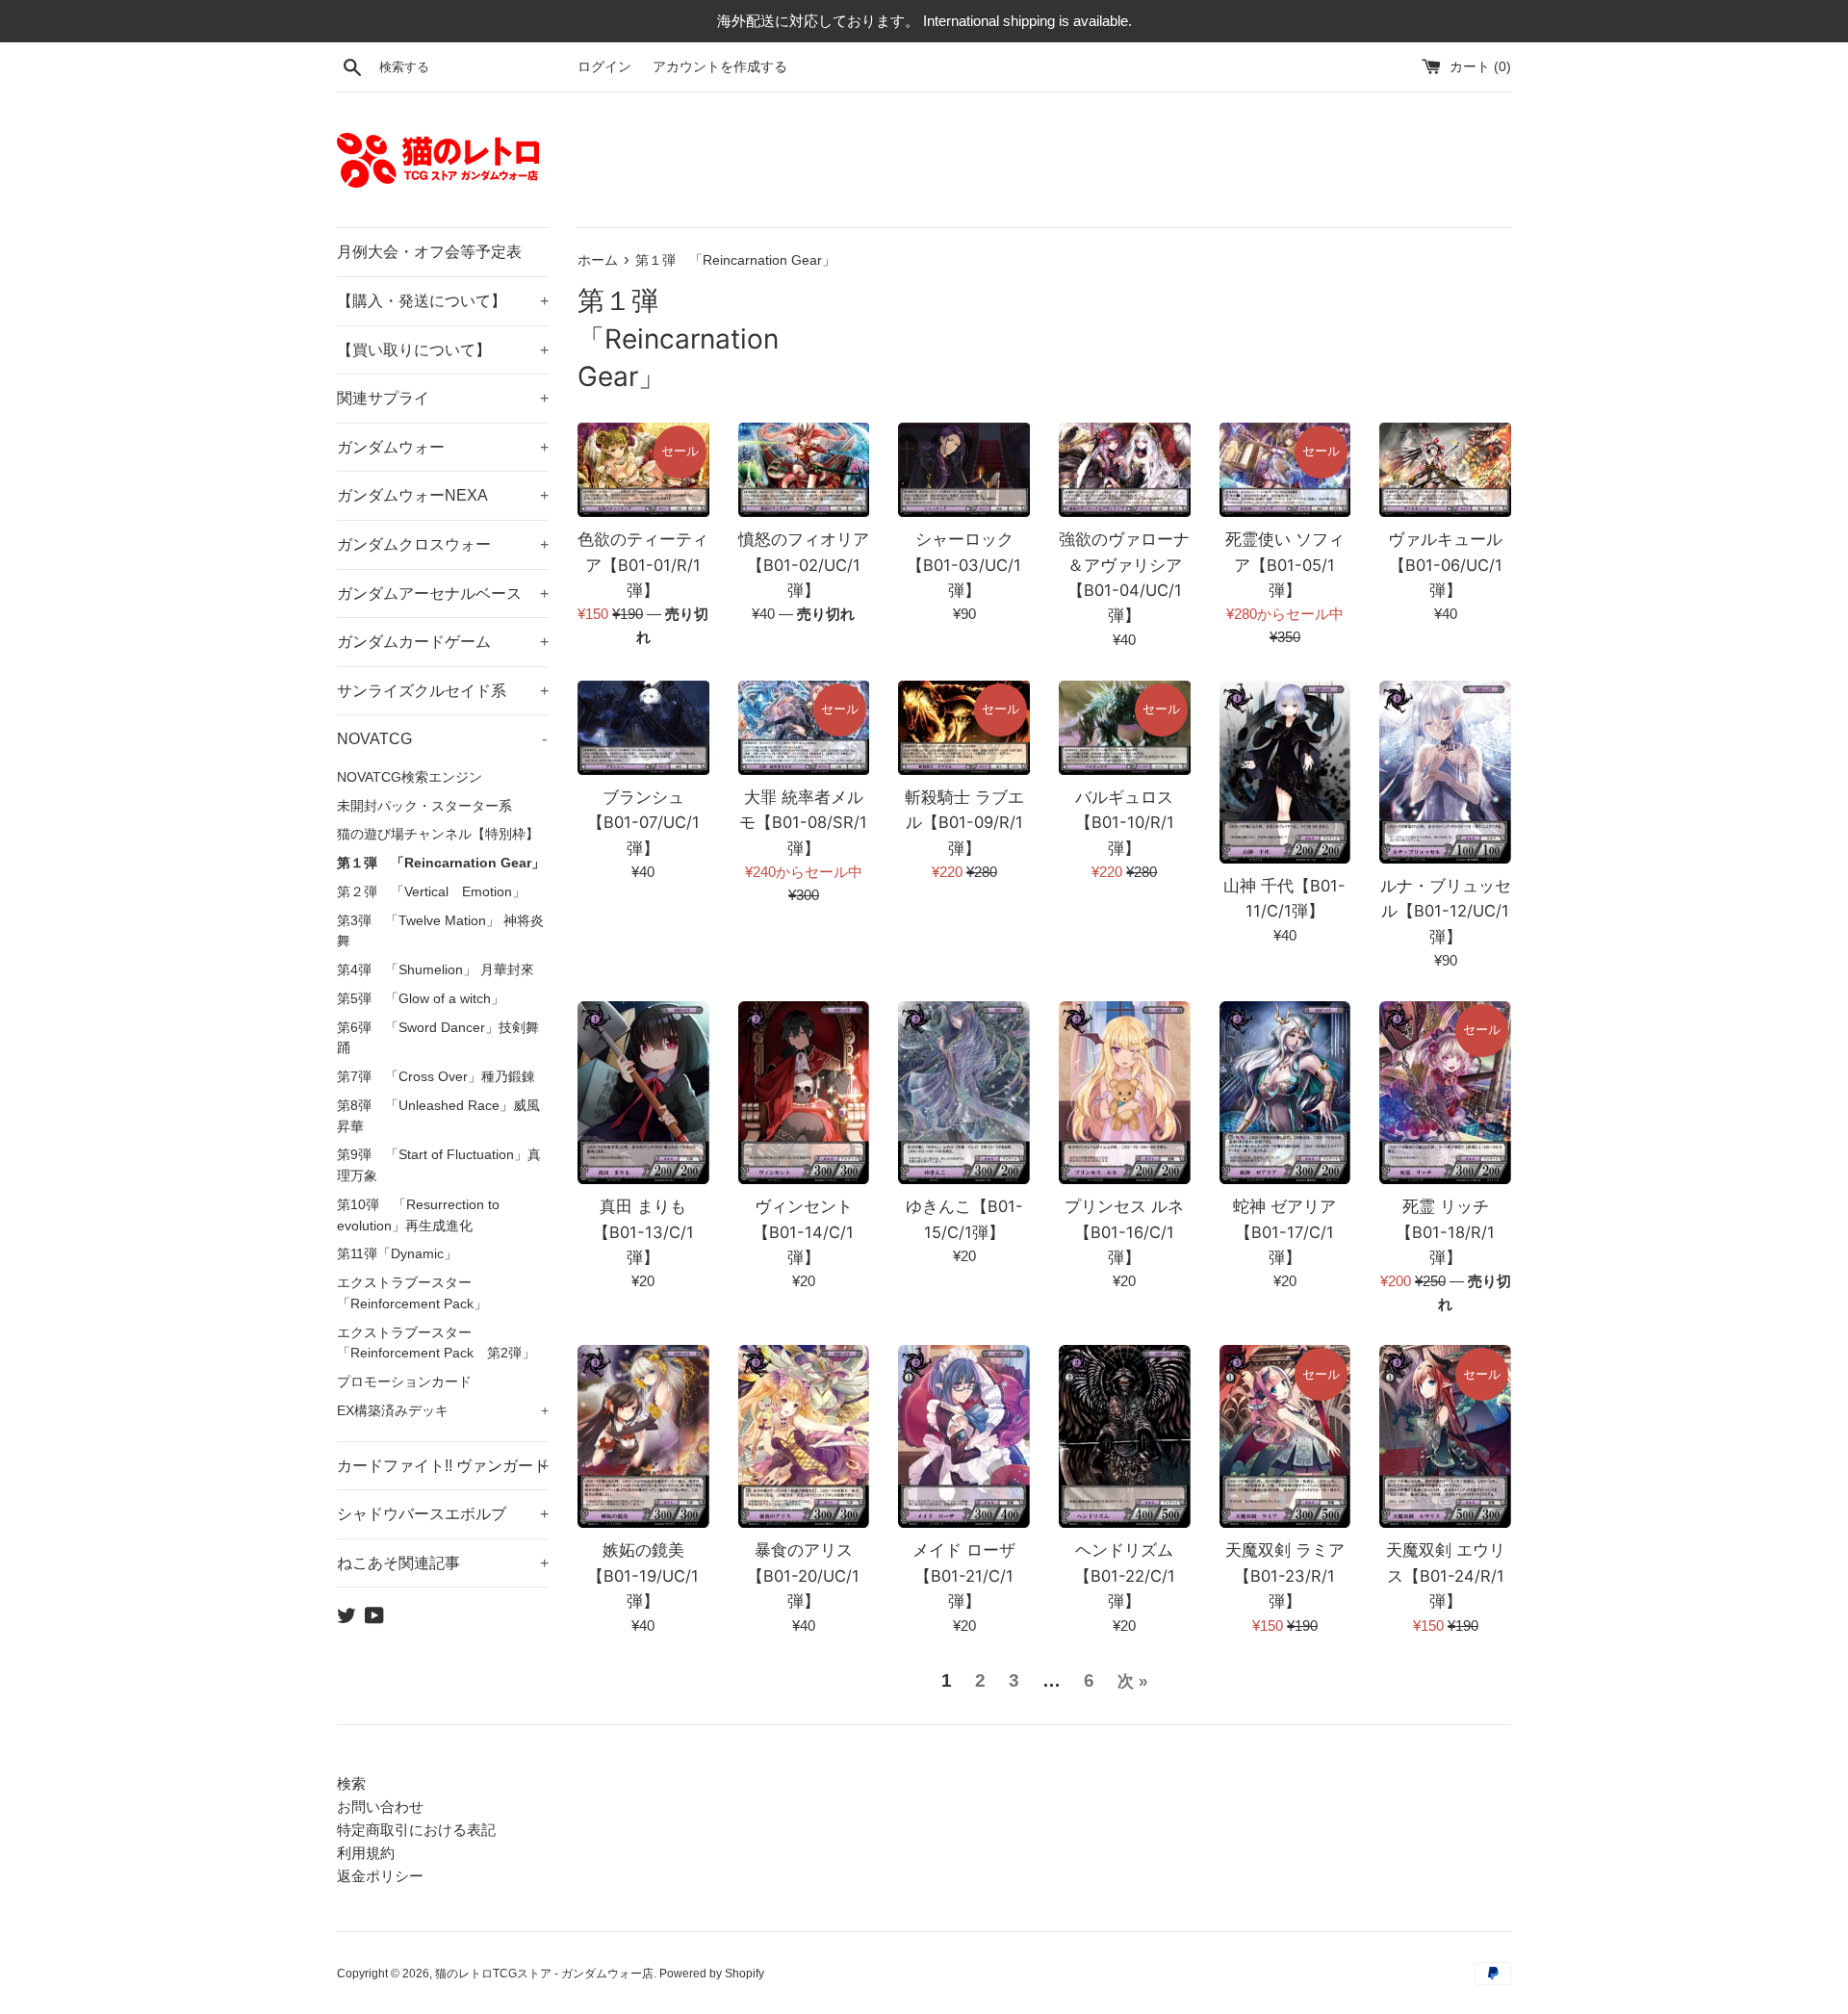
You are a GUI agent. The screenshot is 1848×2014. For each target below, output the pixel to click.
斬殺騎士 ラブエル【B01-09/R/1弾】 (964, 823)
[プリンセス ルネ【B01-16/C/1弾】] (1125, 1093)
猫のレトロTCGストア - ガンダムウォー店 (544, 1974)
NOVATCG (442, 739)
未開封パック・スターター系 (424, 806)
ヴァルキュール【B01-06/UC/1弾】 (1445, 565)
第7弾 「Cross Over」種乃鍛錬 (436, 1077)
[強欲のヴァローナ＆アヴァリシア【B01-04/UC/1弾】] (1125, 470)
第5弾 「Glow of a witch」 (421, 999)
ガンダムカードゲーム (443, 642)
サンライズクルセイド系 (443, 691)
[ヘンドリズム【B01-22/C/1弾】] (1125, 1436)
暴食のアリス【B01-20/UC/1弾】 (803, 1575)
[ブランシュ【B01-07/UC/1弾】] (643, 728)
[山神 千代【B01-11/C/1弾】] (1285, 772)
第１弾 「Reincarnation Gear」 (441, 863)
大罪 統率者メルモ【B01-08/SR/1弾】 (803, 823)
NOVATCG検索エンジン (410, 777)
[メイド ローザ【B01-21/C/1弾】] (964, 1436)
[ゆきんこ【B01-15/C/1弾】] (964, 1093)
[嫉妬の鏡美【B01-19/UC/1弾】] (643, 1436)
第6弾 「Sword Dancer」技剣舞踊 (438, 1038)
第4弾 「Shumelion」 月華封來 (436, 970)
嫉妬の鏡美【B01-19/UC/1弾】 (643, 1575)
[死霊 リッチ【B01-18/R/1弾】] (1445, 1093)
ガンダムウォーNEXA (443, 495)
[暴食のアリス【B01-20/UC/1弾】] (804, 1436)
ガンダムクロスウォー (443, 544)
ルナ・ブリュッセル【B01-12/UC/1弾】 (1446, 911)
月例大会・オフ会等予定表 (429, 252)
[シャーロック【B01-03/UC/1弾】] (964, 470)
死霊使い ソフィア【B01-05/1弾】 (1285, 565)
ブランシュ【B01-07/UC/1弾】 (643, 823)
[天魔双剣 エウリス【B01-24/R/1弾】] (1445, 1436)
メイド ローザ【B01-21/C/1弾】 (964, 1575)
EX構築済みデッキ (443, 1411)
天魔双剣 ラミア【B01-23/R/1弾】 (1285, 1575)
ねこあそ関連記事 (443, 1563)
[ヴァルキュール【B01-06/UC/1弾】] (1445, 470)
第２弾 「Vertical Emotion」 (431, 892)
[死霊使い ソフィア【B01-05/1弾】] (1285, 470)
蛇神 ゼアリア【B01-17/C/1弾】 (1284, 1232)
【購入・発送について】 (443, 301)
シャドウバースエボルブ (443, 1514)
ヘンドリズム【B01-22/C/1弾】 (1125, 1575)
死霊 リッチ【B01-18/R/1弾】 (1445, 1232)
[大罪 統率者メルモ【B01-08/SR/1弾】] (804, 728)
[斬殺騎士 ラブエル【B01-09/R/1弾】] (964, 728)
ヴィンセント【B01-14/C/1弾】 (803, 1232)
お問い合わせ (380, 1807)
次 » (1132, 1681)
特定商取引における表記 (416, 1830)
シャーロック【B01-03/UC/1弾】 (964, 565)
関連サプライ (443, 398)
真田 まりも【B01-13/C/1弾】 (643, 1232)
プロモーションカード (404, 1382)
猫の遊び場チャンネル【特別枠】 (438, 834)
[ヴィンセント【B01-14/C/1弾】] (804, 1093)
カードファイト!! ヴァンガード (443, 1466)
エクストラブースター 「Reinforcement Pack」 (412, 1293)
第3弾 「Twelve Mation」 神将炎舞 (440, 931)
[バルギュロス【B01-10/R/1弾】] (1125, 728)
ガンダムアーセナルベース (443, 594)
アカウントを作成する (720, 67)
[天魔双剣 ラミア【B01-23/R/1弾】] (1285, 1436)
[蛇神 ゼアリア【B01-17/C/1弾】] (1285, 1093)
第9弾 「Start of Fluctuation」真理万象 (439, 1165)
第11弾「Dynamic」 (397, 1254)
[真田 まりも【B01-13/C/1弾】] (643, 1093)
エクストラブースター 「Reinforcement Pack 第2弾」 (436, 1343)
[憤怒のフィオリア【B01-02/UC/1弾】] (804, 470)
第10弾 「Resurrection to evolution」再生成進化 (418, 1215)
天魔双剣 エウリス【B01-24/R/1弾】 (1446, 1575)
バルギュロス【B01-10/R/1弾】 (1125, 823)
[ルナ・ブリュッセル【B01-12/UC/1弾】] (1445, 772)
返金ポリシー (380, 1876)
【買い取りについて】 (443, 350)
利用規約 (366, 1853)
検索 (351, 1783)
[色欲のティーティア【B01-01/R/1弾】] (643, 470)
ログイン (604, 67)
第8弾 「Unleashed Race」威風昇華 (438, 1116)
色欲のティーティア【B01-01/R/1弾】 (643, 565)
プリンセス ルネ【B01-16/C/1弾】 (1124, 1232)
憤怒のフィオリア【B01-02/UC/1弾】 (804, 565)
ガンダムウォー (443, 447)
